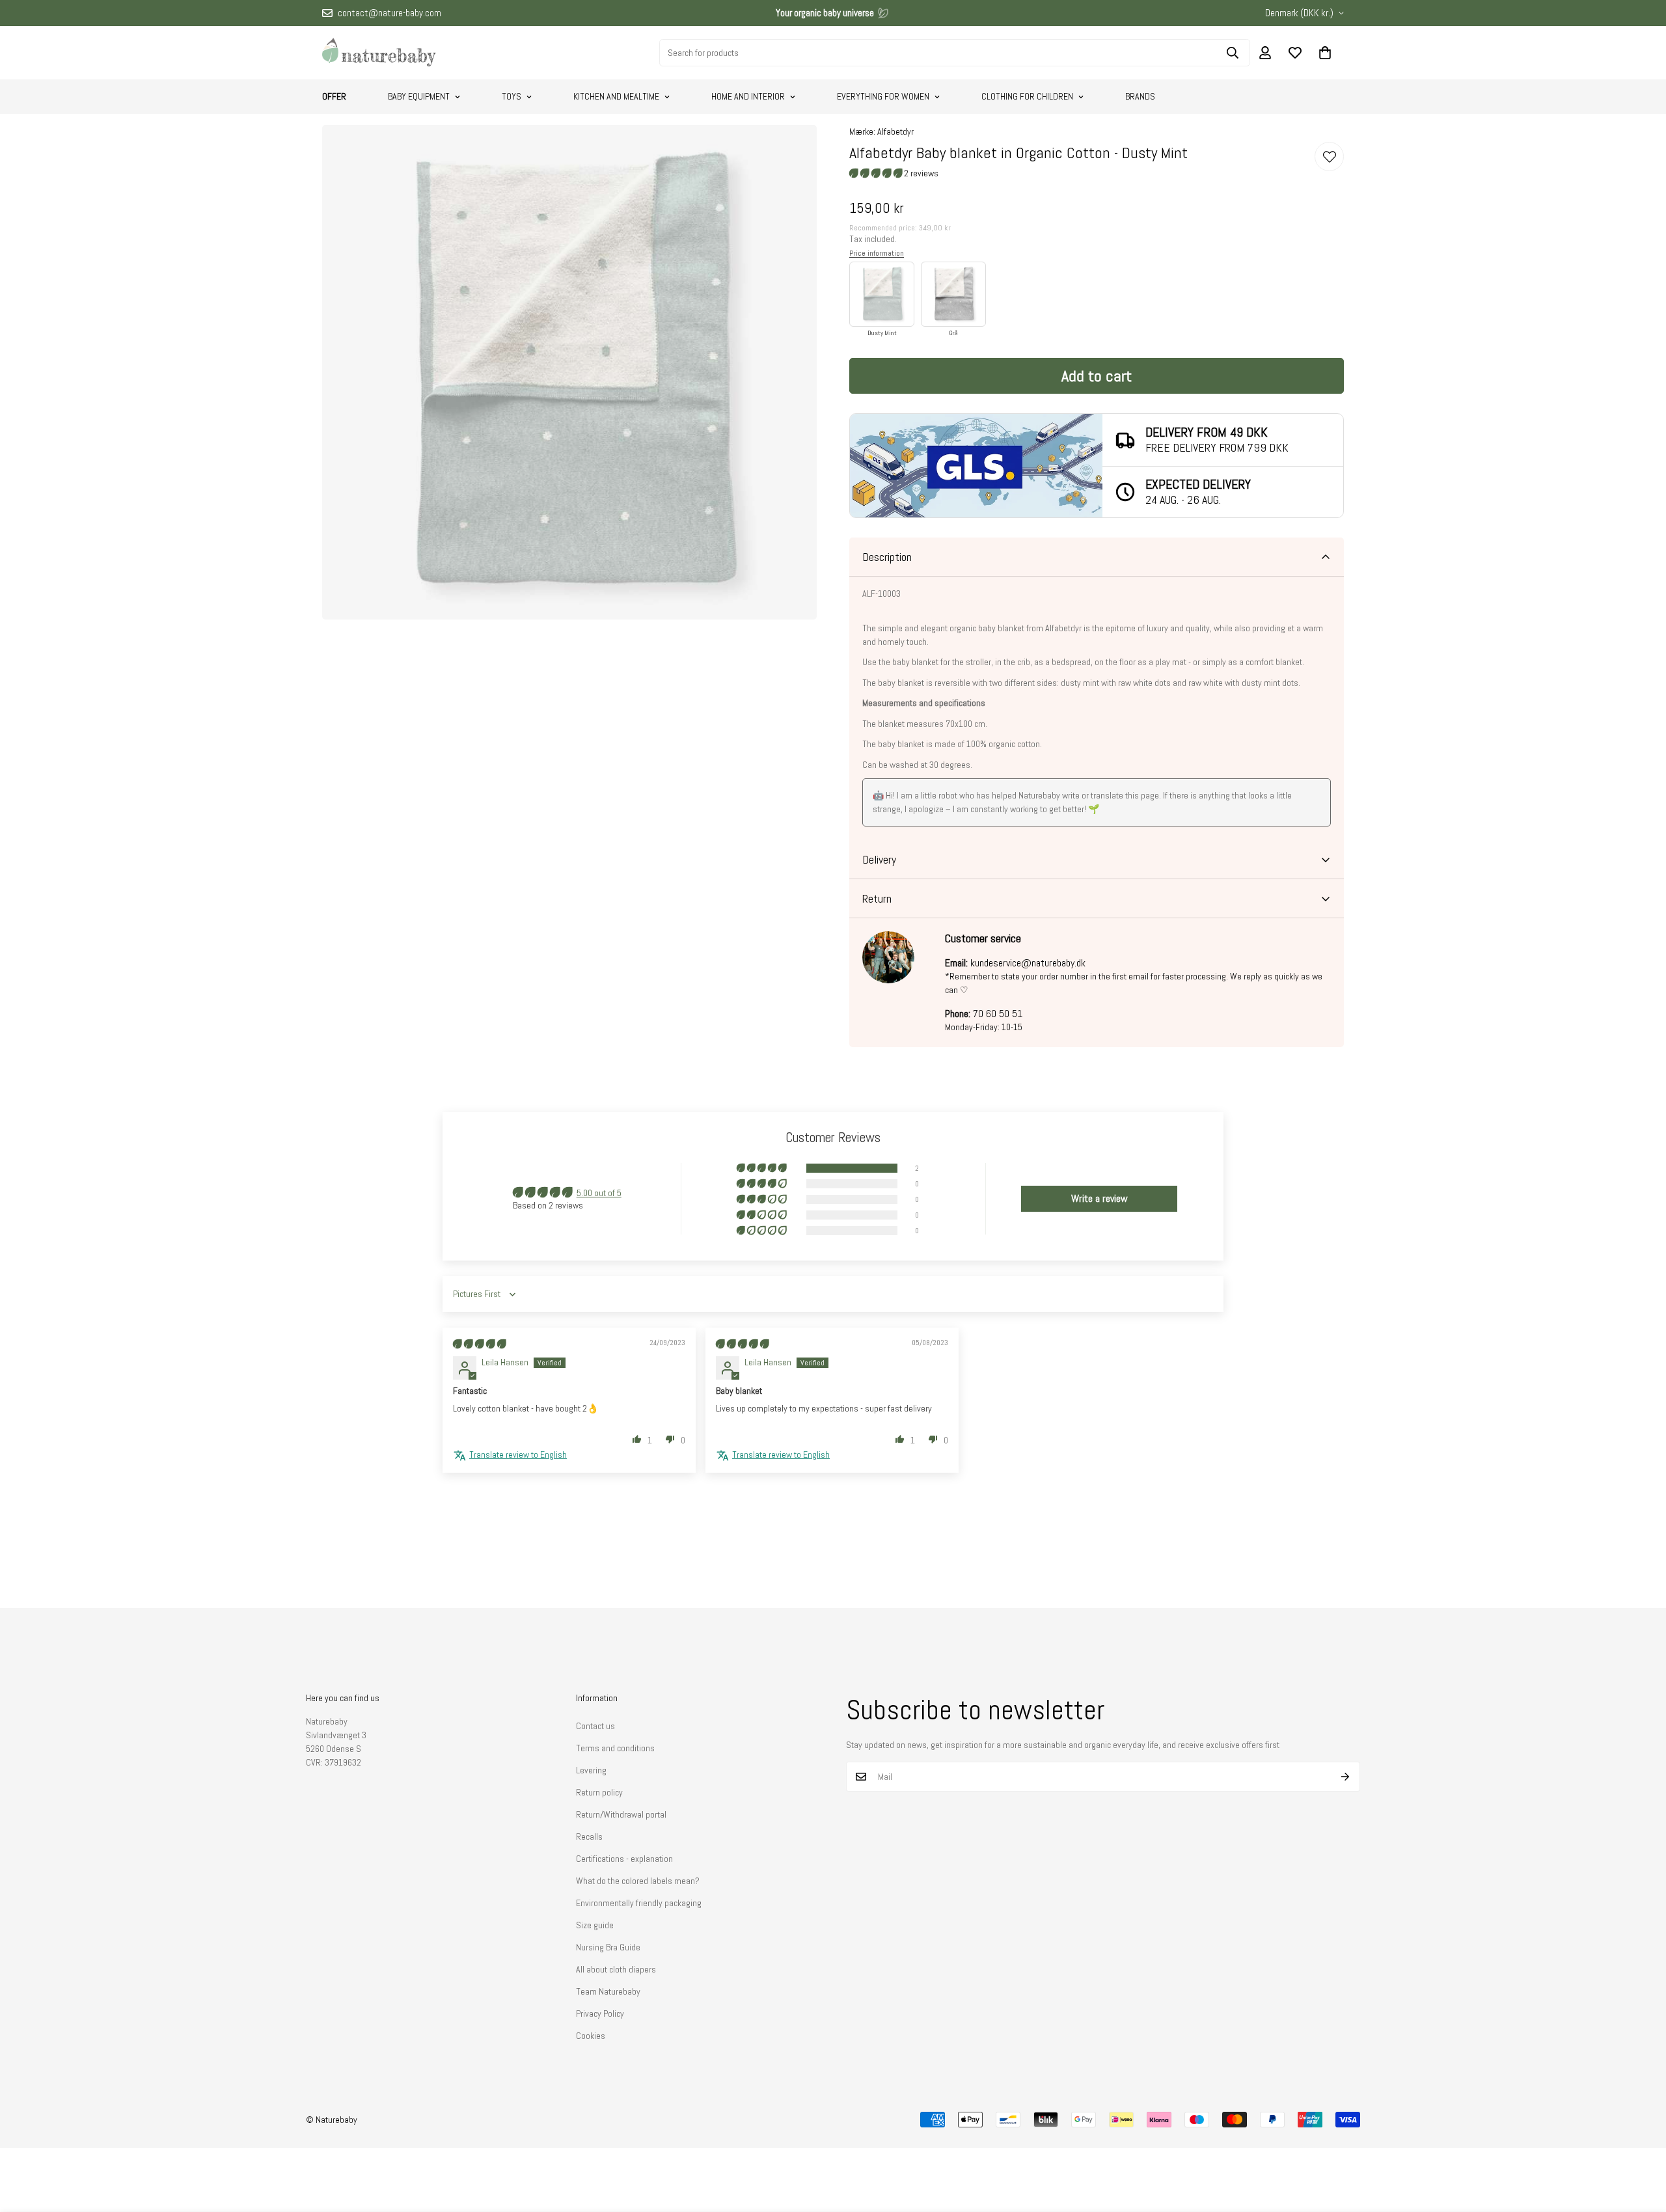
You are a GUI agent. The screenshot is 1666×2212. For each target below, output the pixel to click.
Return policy (599, 1792)
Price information (877, 253)
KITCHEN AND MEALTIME (616, 96)
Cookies (591, 2036)
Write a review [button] (1099, 1198)
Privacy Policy (600, 2014)
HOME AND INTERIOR (748, 96)
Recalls (589, 1837)
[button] (1325, 53)
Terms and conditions (615, 1748)
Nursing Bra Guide (608, 1947)
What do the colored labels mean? (638, 1881)
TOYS (512, 96)
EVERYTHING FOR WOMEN (883, 96)
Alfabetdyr (895, 131)
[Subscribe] (1345, 1777)
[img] (479, 1344)
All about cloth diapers (616, 1969)
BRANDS (1140, 96)
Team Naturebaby (608, 1991)
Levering (591, 1770)
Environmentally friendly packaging (639, 1903)
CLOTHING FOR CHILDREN (1027, 96)
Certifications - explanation (624, 1859)
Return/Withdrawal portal (621, 1814)
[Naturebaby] (379, 53)
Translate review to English (518, 1454)
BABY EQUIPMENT (419, 96)
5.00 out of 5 (599, 1193)
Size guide (595, 1925)
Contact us (595, 1726)
